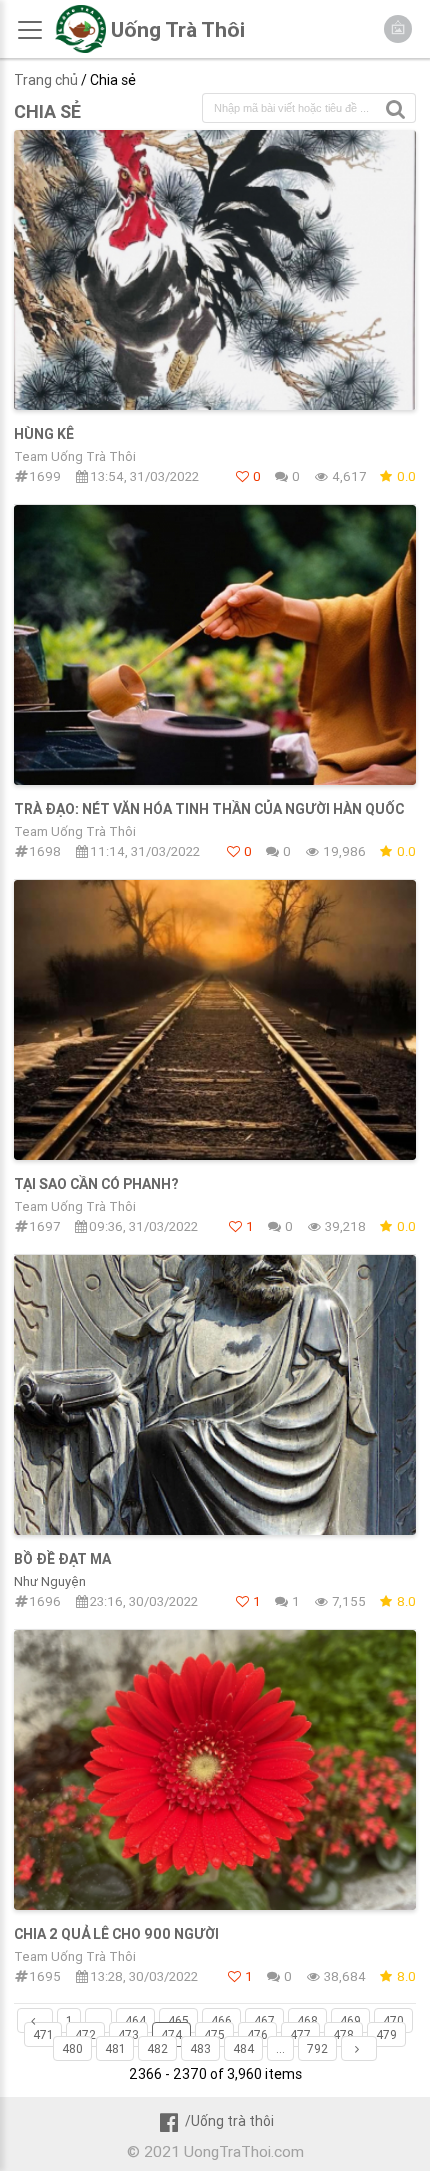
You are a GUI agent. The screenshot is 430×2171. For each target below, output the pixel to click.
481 (115, 2048)
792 (317, 2048)
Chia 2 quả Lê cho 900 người (116, 1934)
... (98, 2020)
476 (257, 2034)
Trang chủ (46, 80)
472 (85, 2034)
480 (72, 2048)
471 (43, 2034)
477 (300, 2034)
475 (214, 2034)
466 (221, 2020)
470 (393, 2020)
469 (350, 2020)
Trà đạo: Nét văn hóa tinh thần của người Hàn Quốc (209, 809)
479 (386, 2034)
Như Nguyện (50, 1581)
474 (171, 2034)
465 (178, 2020)
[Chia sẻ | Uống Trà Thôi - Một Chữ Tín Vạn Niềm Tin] (80, 48)
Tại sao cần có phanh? (96, 1184)
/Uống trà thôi (229, 2121)
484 (243, 2048)
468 (307, 2020)
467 (264, 2020)
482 (157, 2048)
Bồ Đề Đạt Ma (62, 1559)
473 (128, 2034)
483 (200, 2048)
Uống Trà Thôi (178, 30)
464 (135, 2020)
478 (343, 2034)
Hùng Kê (44, 434)
